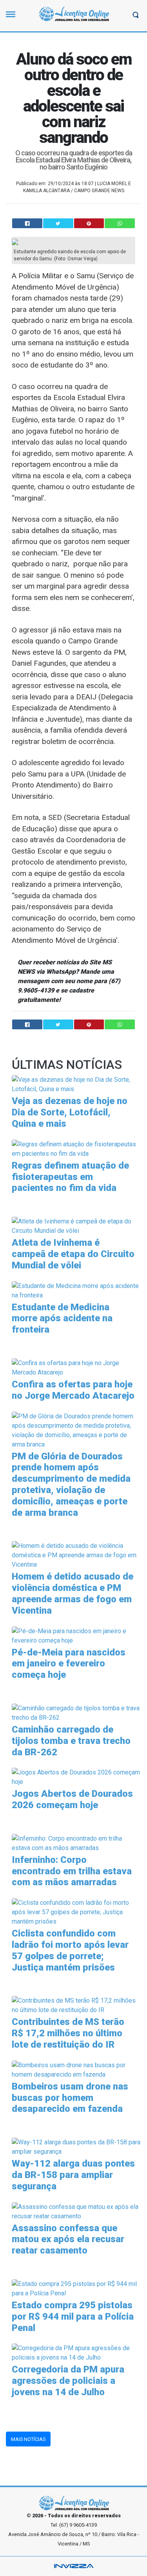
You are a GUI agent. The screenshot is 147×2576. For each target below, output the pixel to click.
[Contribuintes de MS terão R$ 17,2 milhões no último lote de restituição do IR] (76, 2005)
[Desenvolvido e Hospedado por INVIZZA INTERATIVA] (73, 2566)
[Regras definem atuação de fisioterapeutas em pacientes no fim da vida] (76, 1148)
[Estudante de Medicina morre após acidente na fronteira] (76, 1290)
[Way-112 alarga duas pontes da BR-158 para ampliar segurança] (76, 2146)
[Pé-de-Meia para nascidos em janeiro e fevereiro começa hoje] (76, 1635)
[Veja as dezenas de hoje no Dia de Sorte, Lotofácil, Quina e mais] (76, 1084)
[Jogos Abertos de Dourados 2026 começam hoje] (76, 1777)
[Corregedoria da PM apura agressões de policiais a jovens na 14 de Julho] (76, 2353)
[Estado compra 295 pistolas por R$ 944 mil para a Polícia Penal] (76, 2288)
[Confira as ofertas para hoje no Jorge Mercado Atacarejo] (76, 1367)
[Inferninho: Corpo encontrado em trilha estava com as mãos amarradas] (76, 1843)
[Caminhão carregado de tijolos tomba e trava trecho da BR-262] (76, 1712)
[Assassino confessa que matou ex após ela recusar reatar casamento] (76, 2211)
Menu (13, 18)
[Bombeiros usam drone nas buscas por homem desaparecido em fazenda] (76, 2069)
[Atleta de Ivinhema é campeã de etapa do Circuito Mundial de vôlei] (76, 1226)
